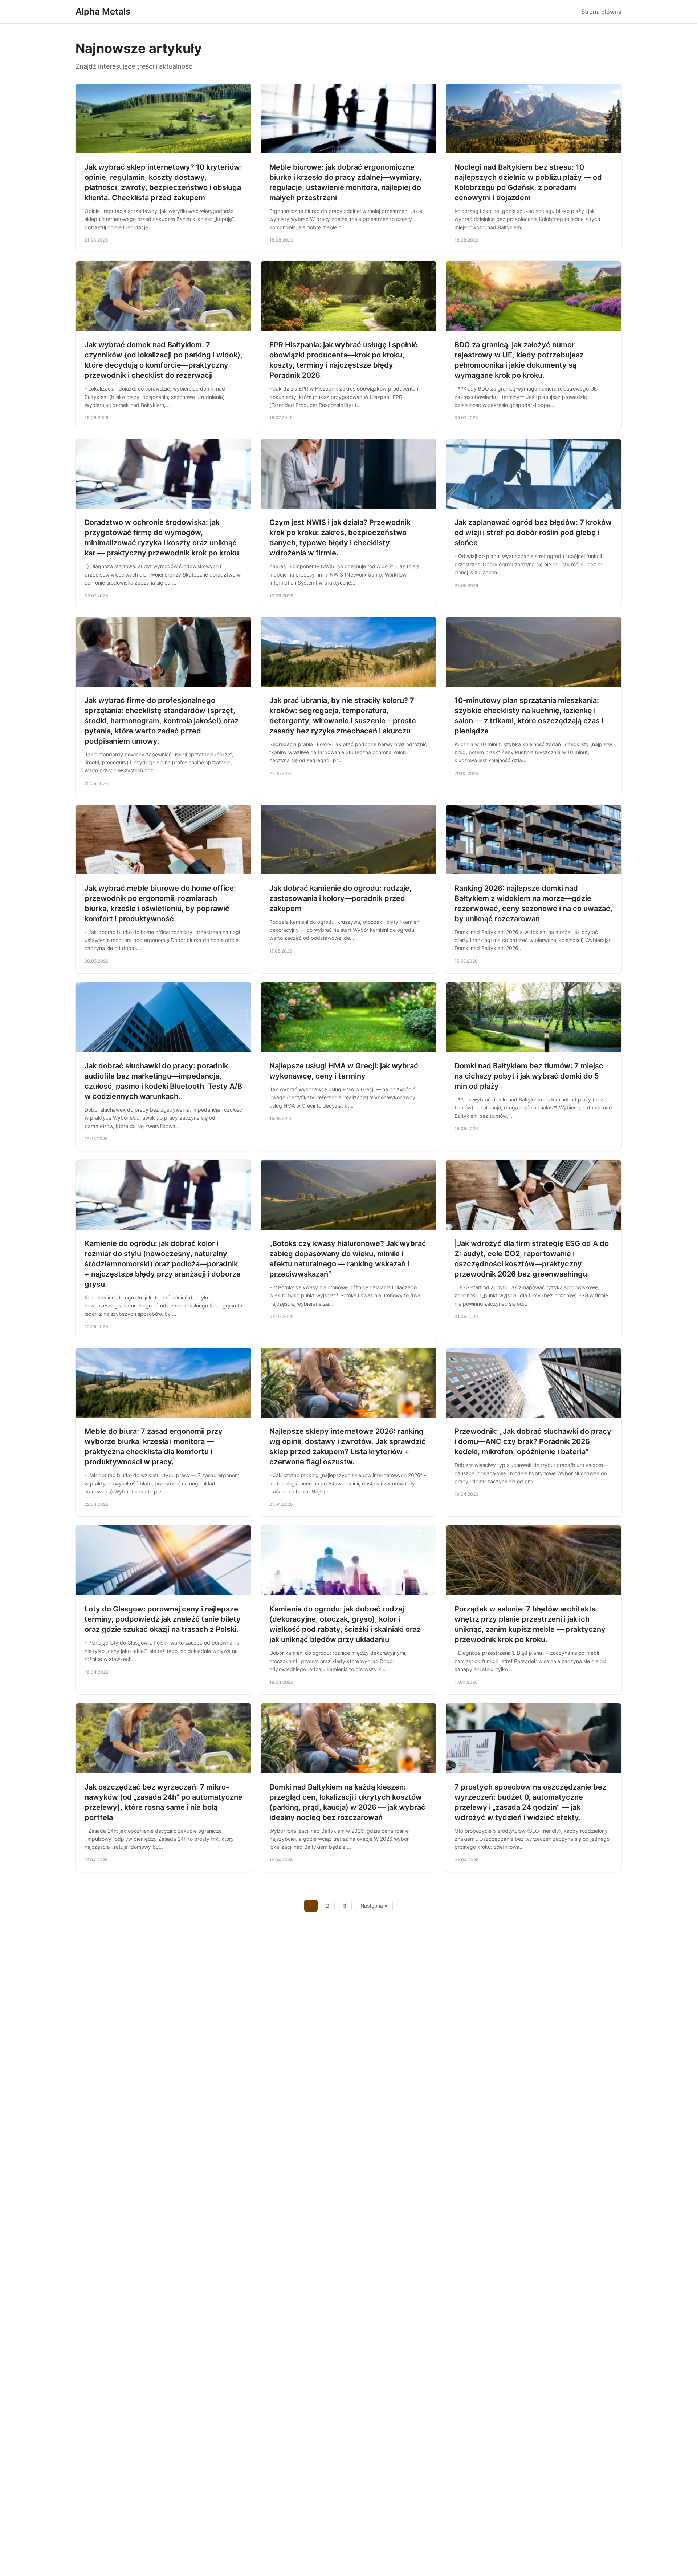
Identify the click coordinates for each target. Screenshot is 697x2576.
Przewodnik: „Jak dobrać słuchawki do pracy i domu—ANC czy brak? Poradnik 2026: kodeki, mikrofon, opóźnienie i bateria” (533, 1441)
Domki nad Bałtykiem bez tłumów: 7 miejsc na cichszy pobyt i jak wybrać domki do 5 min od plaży (529, 1076)
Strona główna (601, 12)
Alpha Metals (103, 11)
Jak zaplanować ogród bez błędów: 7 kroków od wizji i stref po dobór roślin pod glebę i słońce (533, 533)
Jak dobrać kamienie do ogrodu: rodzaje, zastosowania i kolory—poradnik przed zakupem (341, 898)
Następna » (374, 1906)
